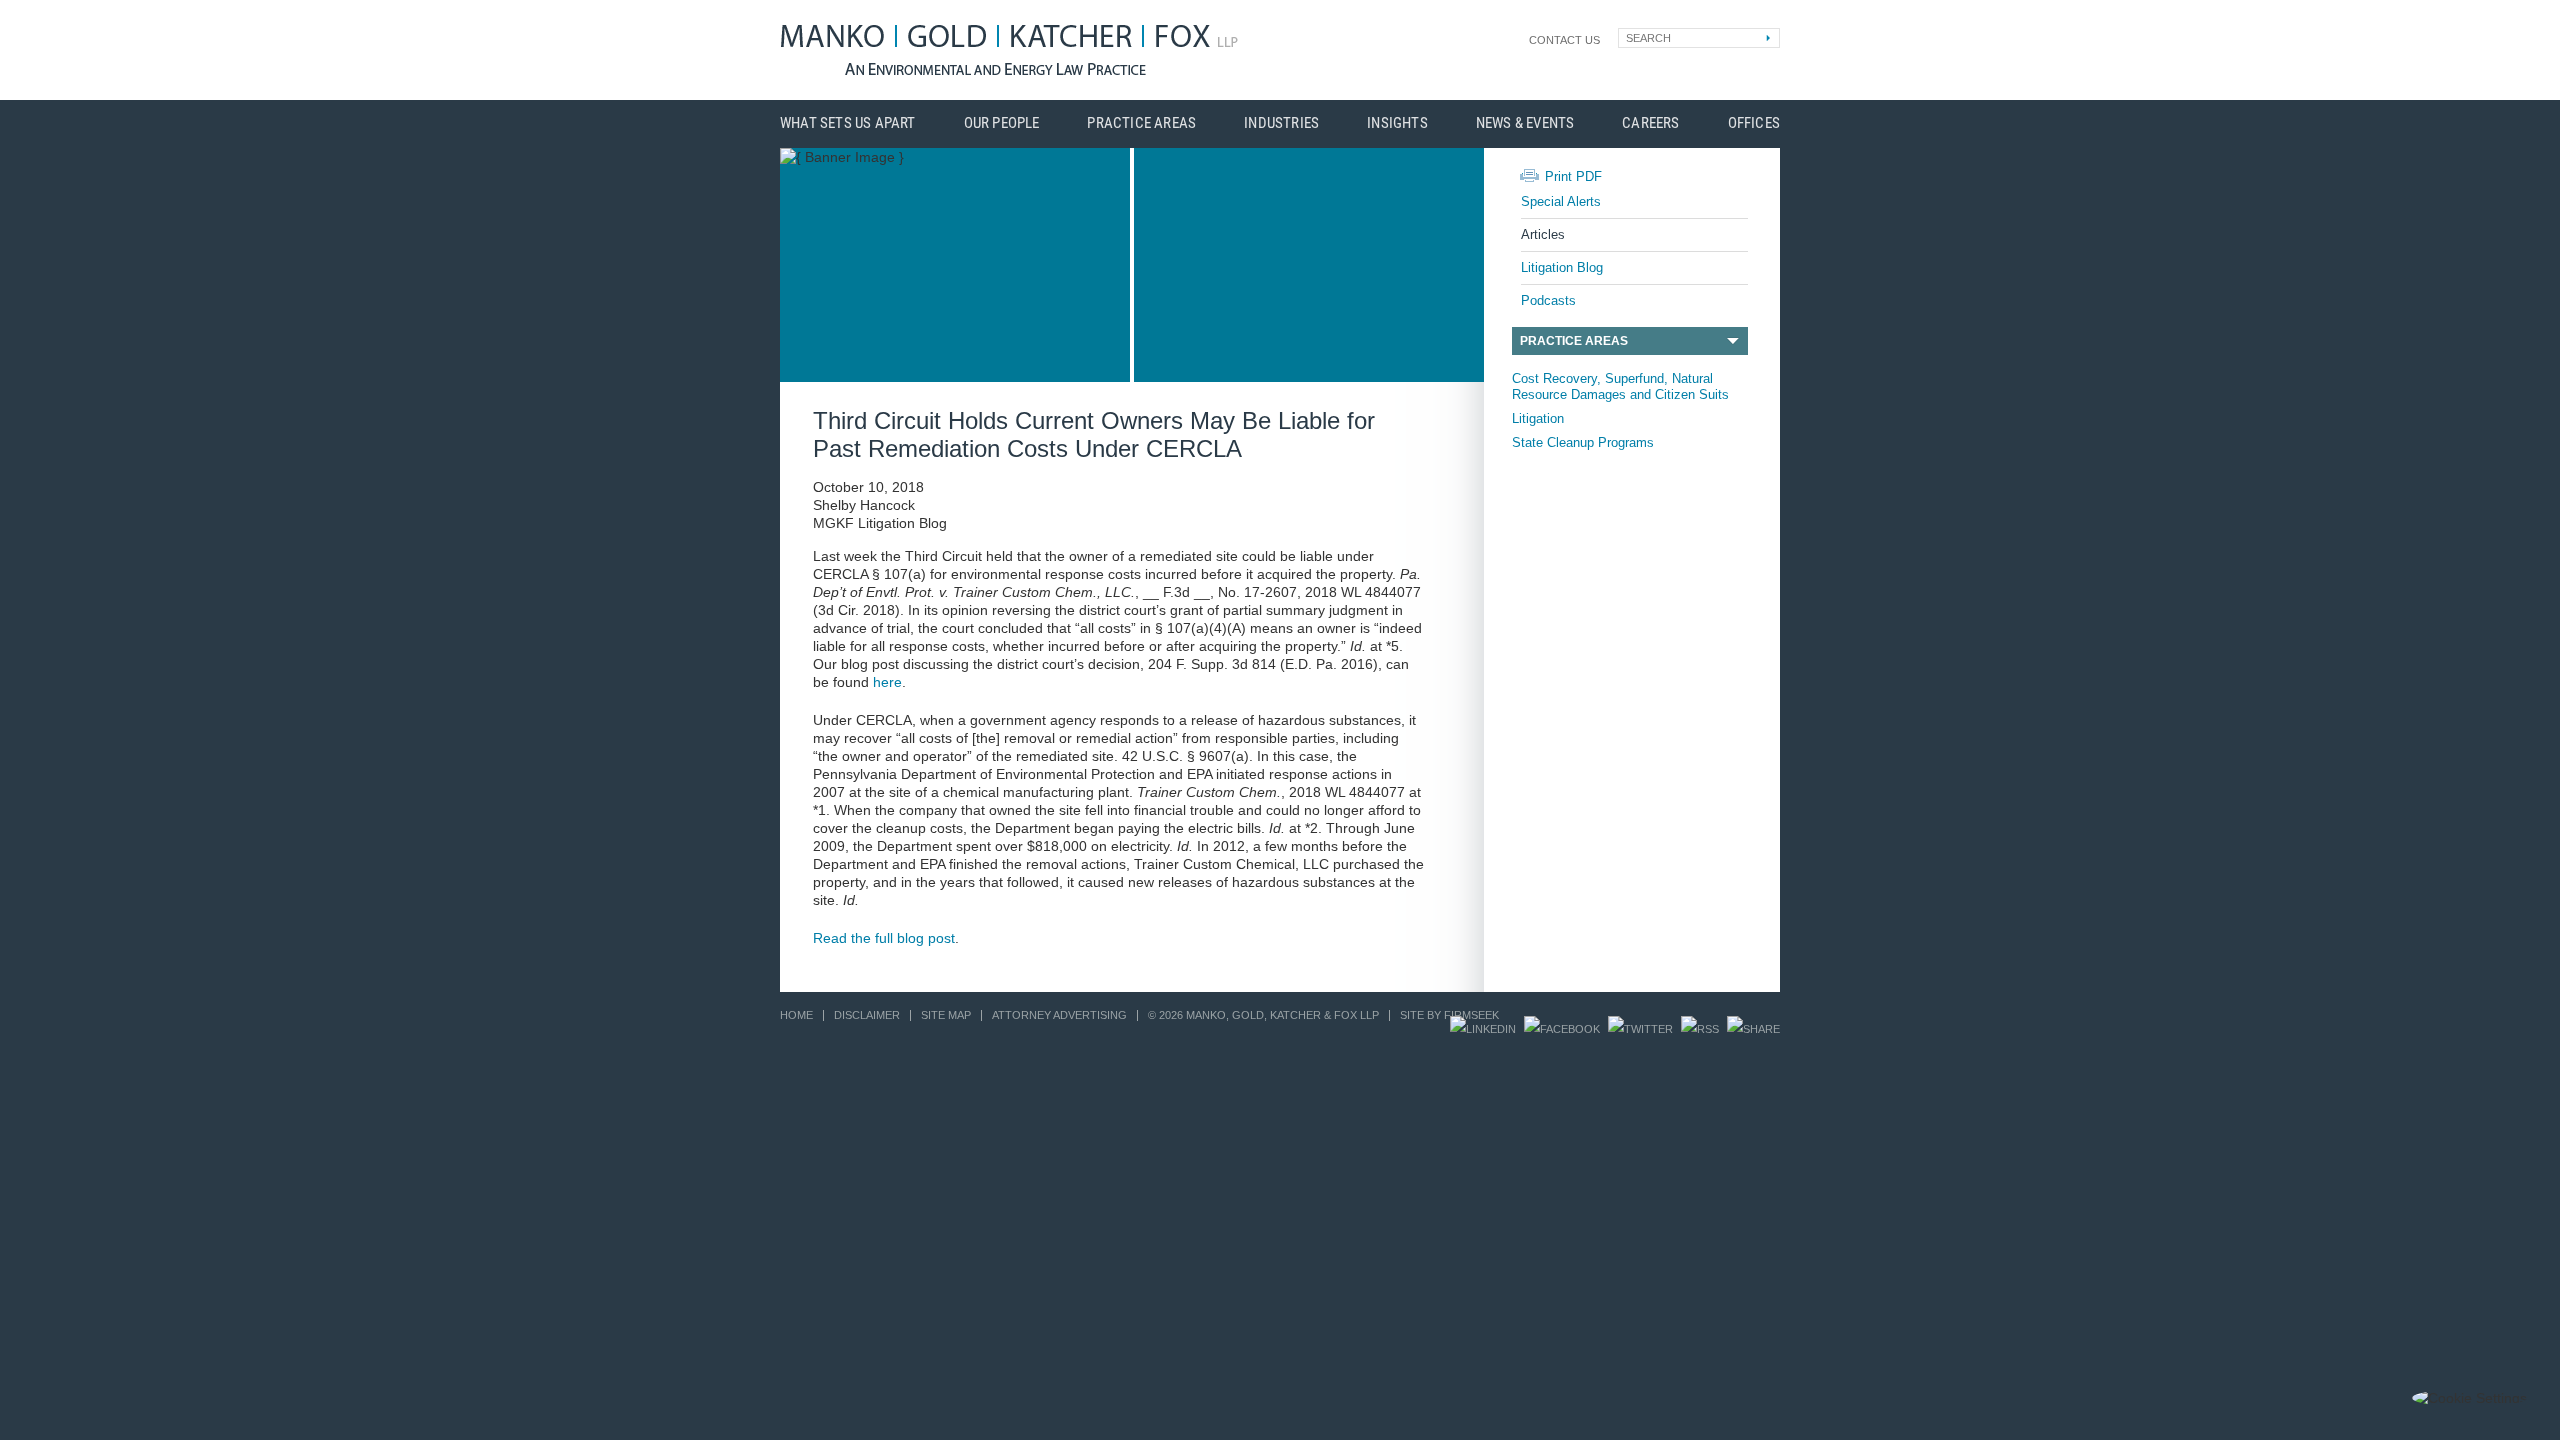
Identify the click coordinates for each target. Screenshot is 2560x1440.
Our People (1002, 123)
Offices (1754, 123)
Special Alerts (1561, 201)
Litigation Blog (1562, 267)
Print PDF (1573, 176)
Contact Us (1564, 40)
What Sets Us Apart (848, 123)
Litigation (1538, 418)
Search (1648, 38)
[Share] (1753, 1029)
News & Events (1525, 123)
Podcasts (1548, 300)
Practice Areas (1141, 123)
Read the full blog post (884, 938)
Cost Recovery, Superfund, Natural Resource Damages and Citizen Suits (1620, 386)
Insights (1397, 123)
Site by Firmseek (1449, 1015)
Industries (1281, 123)
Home (796, 1015)
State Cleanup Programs (1583, 442)
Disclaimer (867, 1015)
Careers (1650, 123)
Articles (1543, 234)
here (887, 682)
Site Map (946, 1015)
